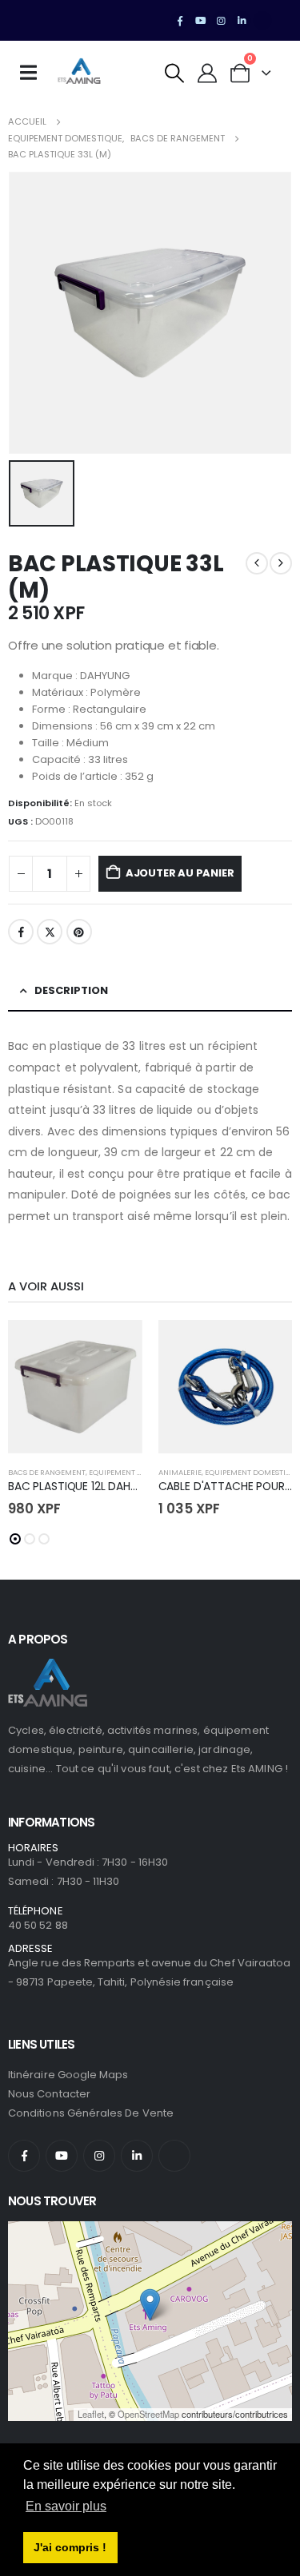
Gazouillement (50, 932)
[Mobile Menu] (34, 73)
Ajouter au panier (180, 873)
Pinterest (79, 932)
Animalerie (180, 1472)
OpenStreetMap (148, 2414)
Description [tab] (71, 990)
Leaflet (91, 2414)
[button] (175, 73)
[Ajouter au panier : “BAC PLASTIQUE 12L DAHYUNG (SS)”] (116, 1346)
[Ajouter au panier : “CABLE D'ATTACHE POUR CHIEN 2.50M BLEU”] (266, 1346)
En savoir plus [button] (66, 2506)
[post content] (75, 1387)
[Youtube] (201, 21)
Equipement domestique (137, 1472)
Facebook (21, 932)
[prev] (257, 563)
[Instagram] (222, 21)
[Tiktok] (262, 21)
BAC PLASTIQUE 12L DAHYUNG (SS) (97, 1486)
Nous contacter (49, 2094)
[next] (281, 563)
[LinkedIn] (242, 21)
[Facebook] (180, 21)
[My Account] (208, 73)
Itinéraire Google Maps (68, 2075)
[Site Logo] (79, 73)
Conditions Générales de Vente (91, 2113)
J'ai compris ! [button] (70, 2547)
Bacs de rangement (47, 1472)
